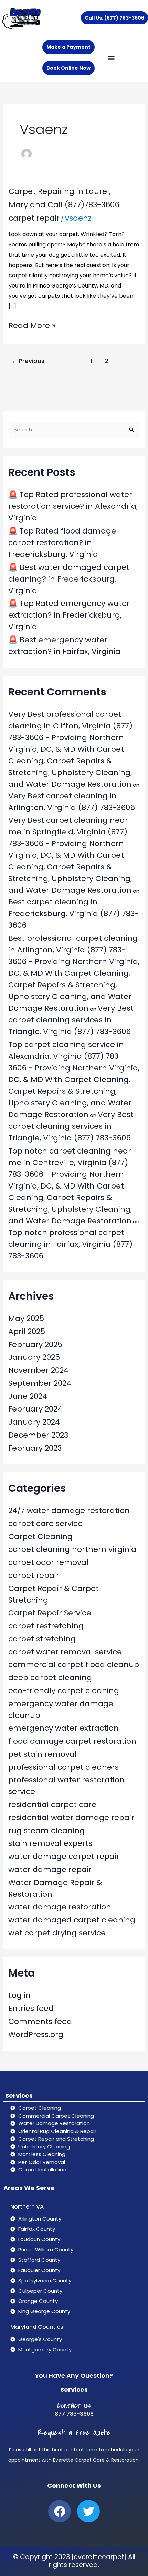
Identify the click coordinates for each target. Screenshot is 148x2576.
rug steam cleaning (46, 1831)
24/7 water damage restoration (69, 1511)
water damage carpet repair (64, 1856)
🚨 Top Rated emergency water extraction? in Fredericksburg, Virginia (69, 615)
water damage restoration (60, 1907)
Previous (28, 361)
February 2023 (35, 1448)
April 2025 (27, 1331)
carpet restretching (46, 1626)
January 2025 (34, 1357)
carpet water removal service (65, 1652)
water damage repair (50, 1869)
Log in (19, 1995)
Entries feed (31, 2008)
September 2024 (40, 1383)
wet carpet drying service (57, 1933)
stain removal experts (50, 1843)
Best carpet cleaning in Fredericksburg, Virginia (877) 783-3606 (73, 914)
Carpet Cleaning (40, 1537)
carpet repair (34, 218)
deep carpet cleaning (50, 1678)
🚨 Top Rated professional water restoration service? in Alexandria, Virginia (73, 506)
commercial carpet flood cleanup (74, 1665)
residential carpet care (52, 1805)
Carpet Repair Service (50, 1613)
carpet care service (45, 1524)
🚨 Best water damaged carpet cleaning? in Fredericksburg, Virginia (69, 579)
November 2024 (38, 1370)
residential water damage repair (71, 1818)
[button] (111, 57)
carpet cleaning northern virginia (72, 1549)
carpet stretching (42, 1639)
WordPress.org (36, 2034)
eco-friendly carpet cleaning (64, 1691)
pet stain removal (43, 1754)
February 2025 (35, 1344)
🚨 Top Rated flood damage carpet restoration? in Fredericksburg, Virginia (62, 543)
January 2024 (34, 1422)
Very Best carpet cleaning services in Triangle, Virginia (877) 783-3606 (71, 1020)
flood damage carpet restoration (72, 1741)
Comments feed (40, 2021)
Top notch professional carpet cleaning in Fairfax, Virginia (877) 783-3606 (70, 1244)
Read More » (32, 325)
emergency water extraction (64, 1728)
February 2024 (35, 1409)
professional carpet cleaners (64, 1767)
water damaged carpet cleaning (72, 1920)
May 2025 (26, 1318)
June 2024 (28, 1396)
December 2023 (38, 1435)
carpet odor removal (48, 1562)
